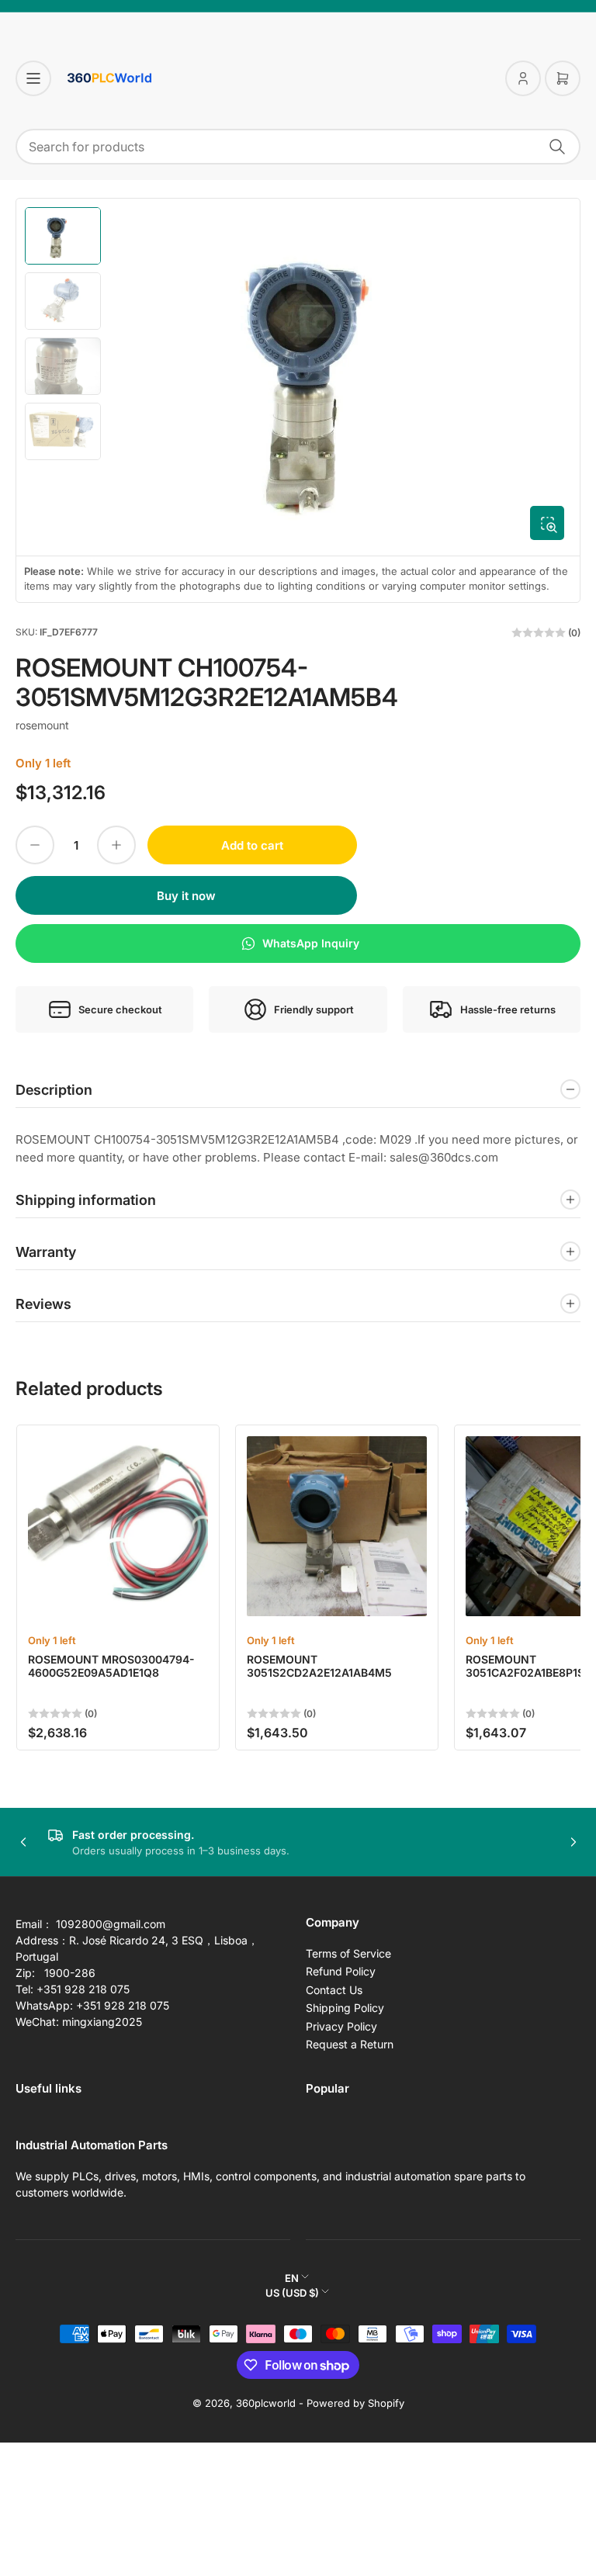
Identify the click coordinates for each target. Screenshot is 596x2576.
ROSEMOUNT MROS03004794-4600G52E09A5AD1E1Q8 (111, 1666)
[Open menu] (33, 78)
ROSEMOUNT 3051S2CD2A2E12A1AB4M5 (319, 1666)
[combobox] (298, 147)
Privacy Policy (341, 2026)
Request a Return (350, 2044)
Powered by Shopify (355, 2403)
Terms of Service (348, 1953)
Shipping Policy (345, 2008)
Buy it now (186, 896)
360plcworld (266, 2403)
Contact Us (334, 1990)
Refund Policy (341, 1971)
